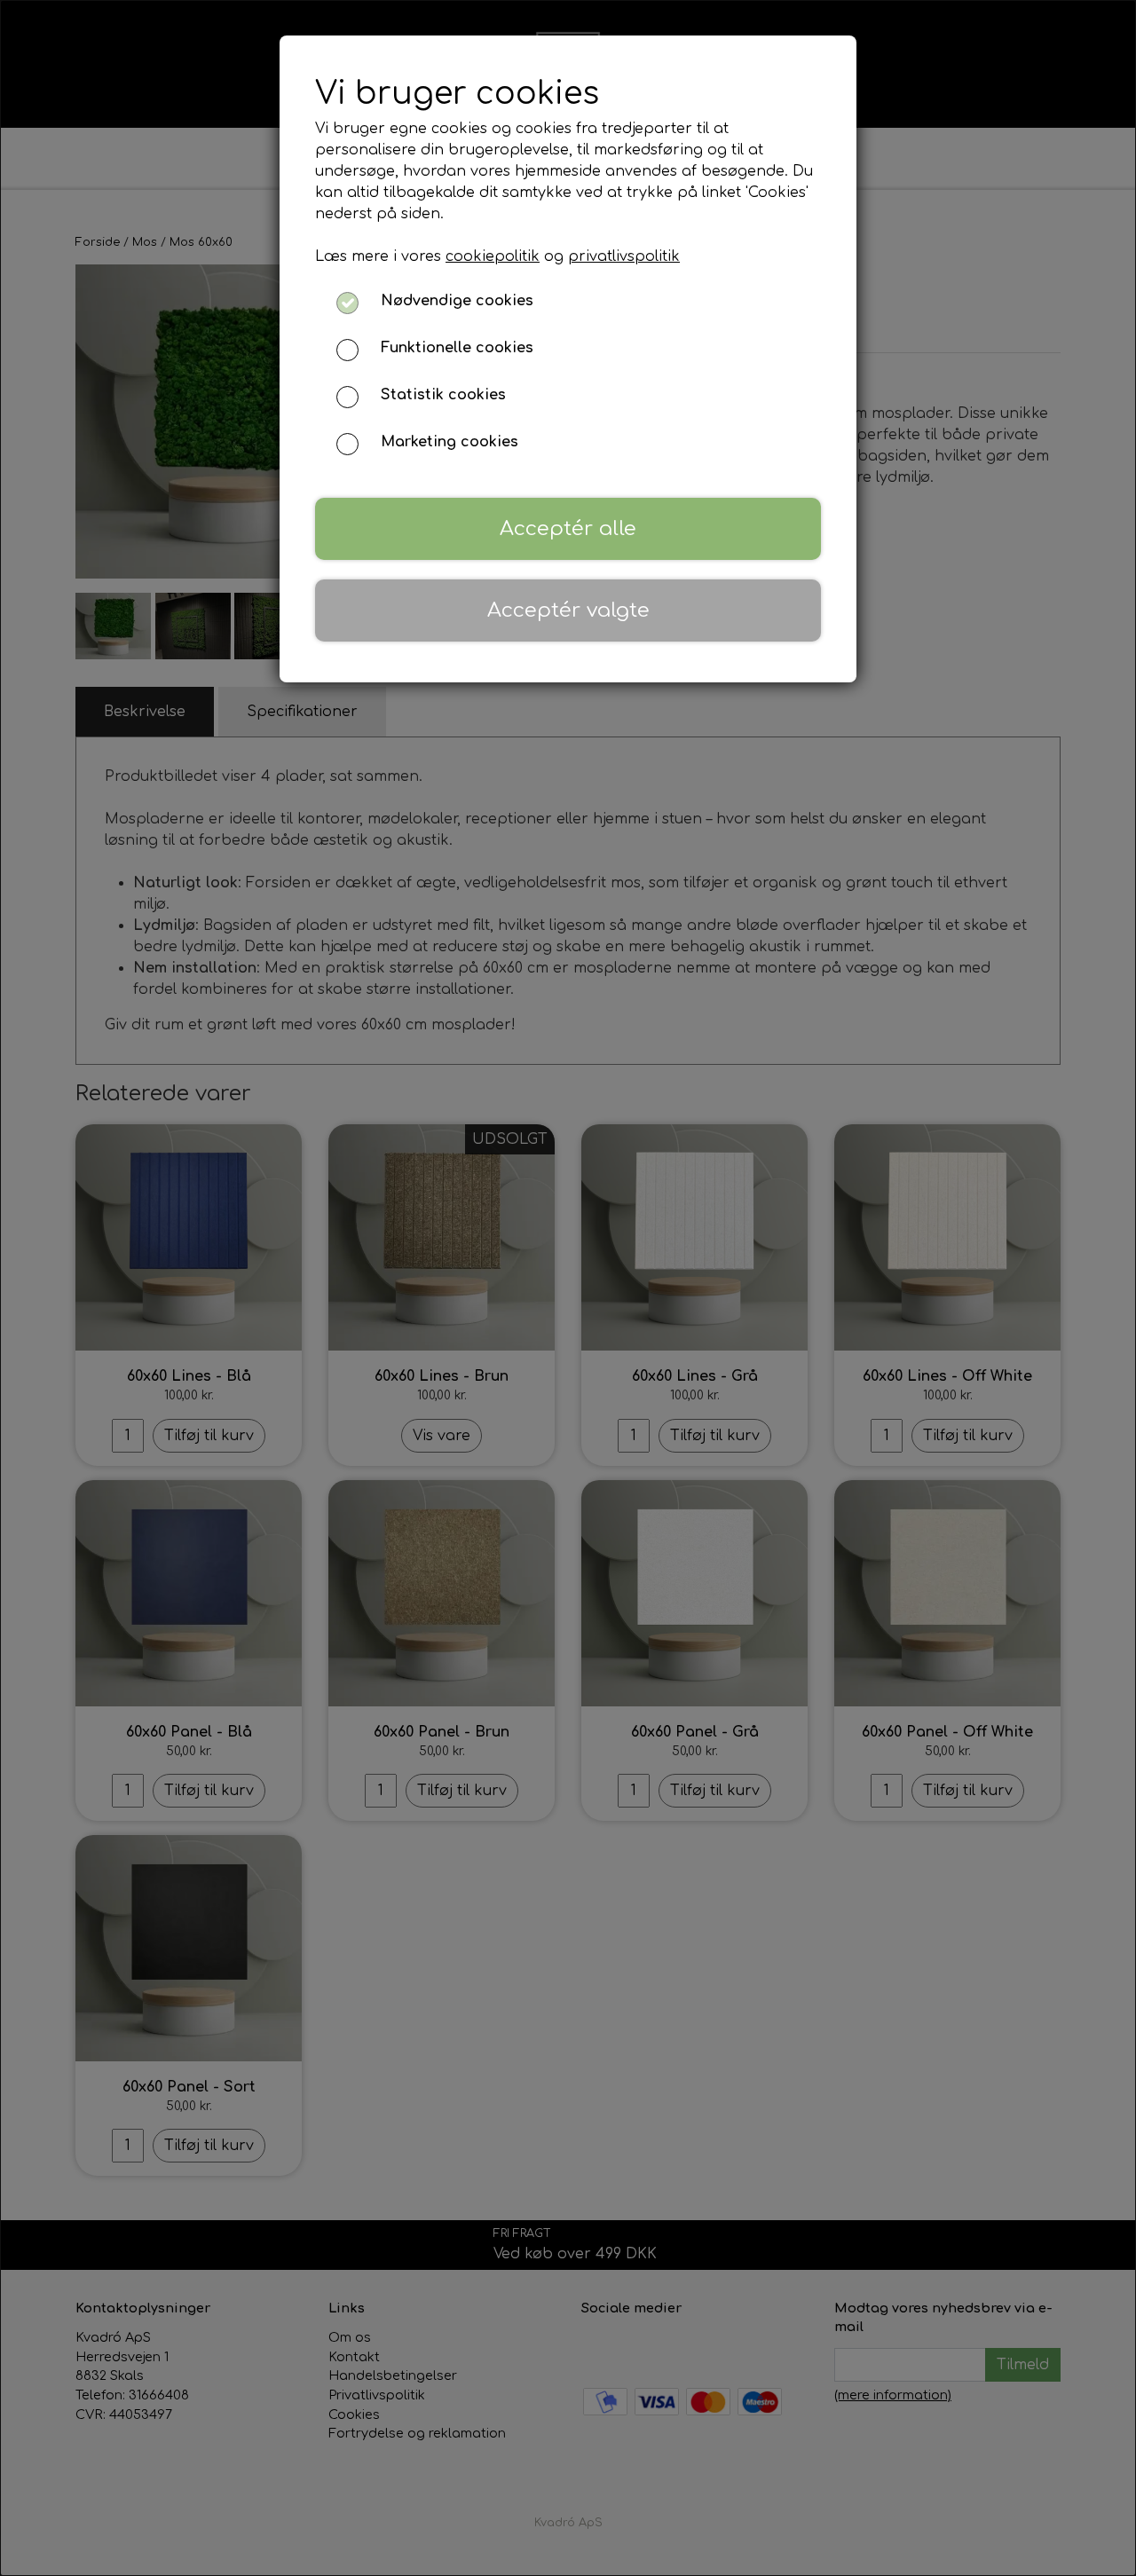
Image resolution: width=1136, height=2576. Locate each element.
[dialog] (568, 1288)
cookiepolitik (493, 256)
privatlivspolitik (624, 256)
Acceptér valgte (568, 610)
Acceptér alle (568, 528)
